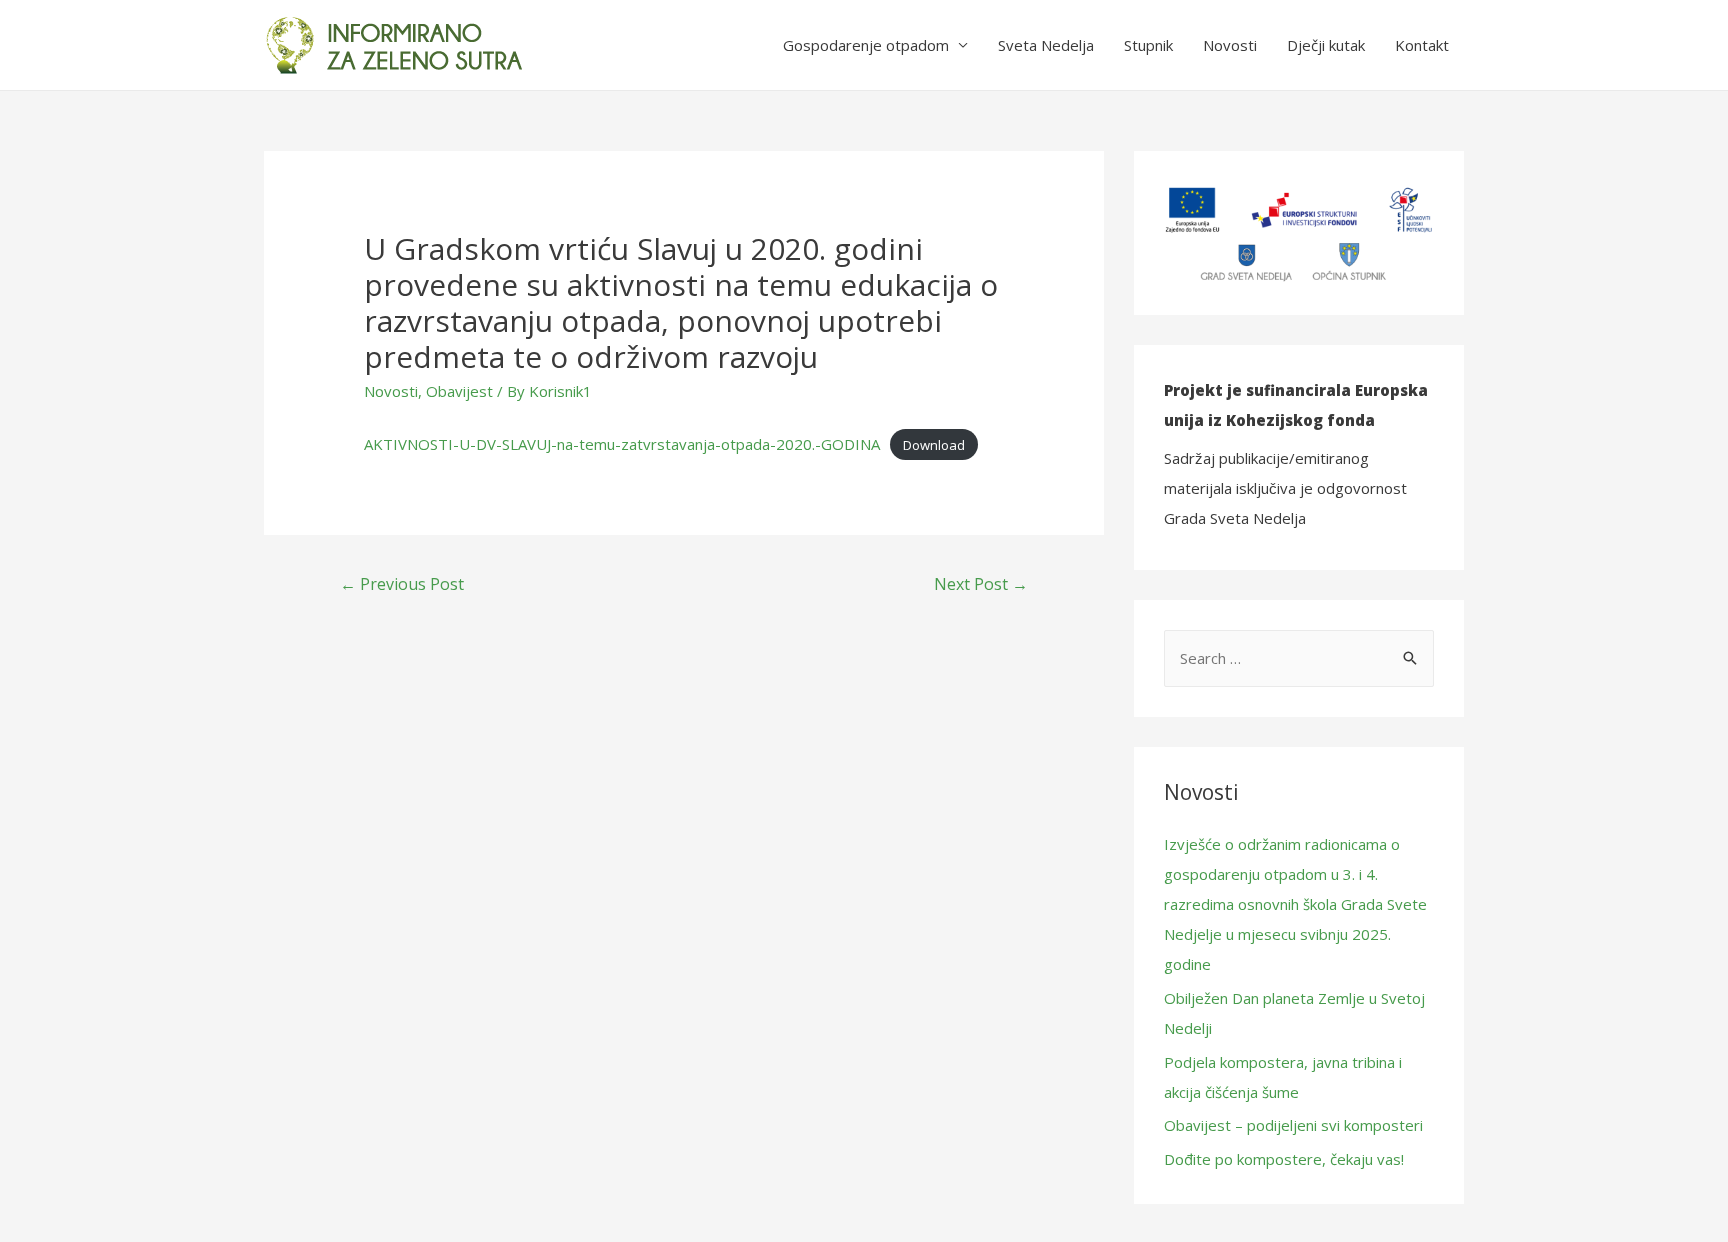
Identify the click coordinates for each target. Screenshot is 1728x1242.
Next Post (981, 584)
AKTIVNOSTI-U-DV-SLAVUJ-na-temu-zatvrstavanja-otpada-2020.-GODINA (622, 444)
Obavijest (459, 391)
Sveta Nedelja (1046, 45)
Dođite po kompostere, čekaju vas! (1284, 1159)
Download (934, 445)
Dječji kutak (1326, 45)
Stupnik (1148, 45)
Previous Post (402, 584)
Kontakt (1422, 45)
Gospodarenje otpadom (866, 45)
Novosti (1230, 45)
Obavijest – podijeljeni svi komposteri (1293, 1125)
